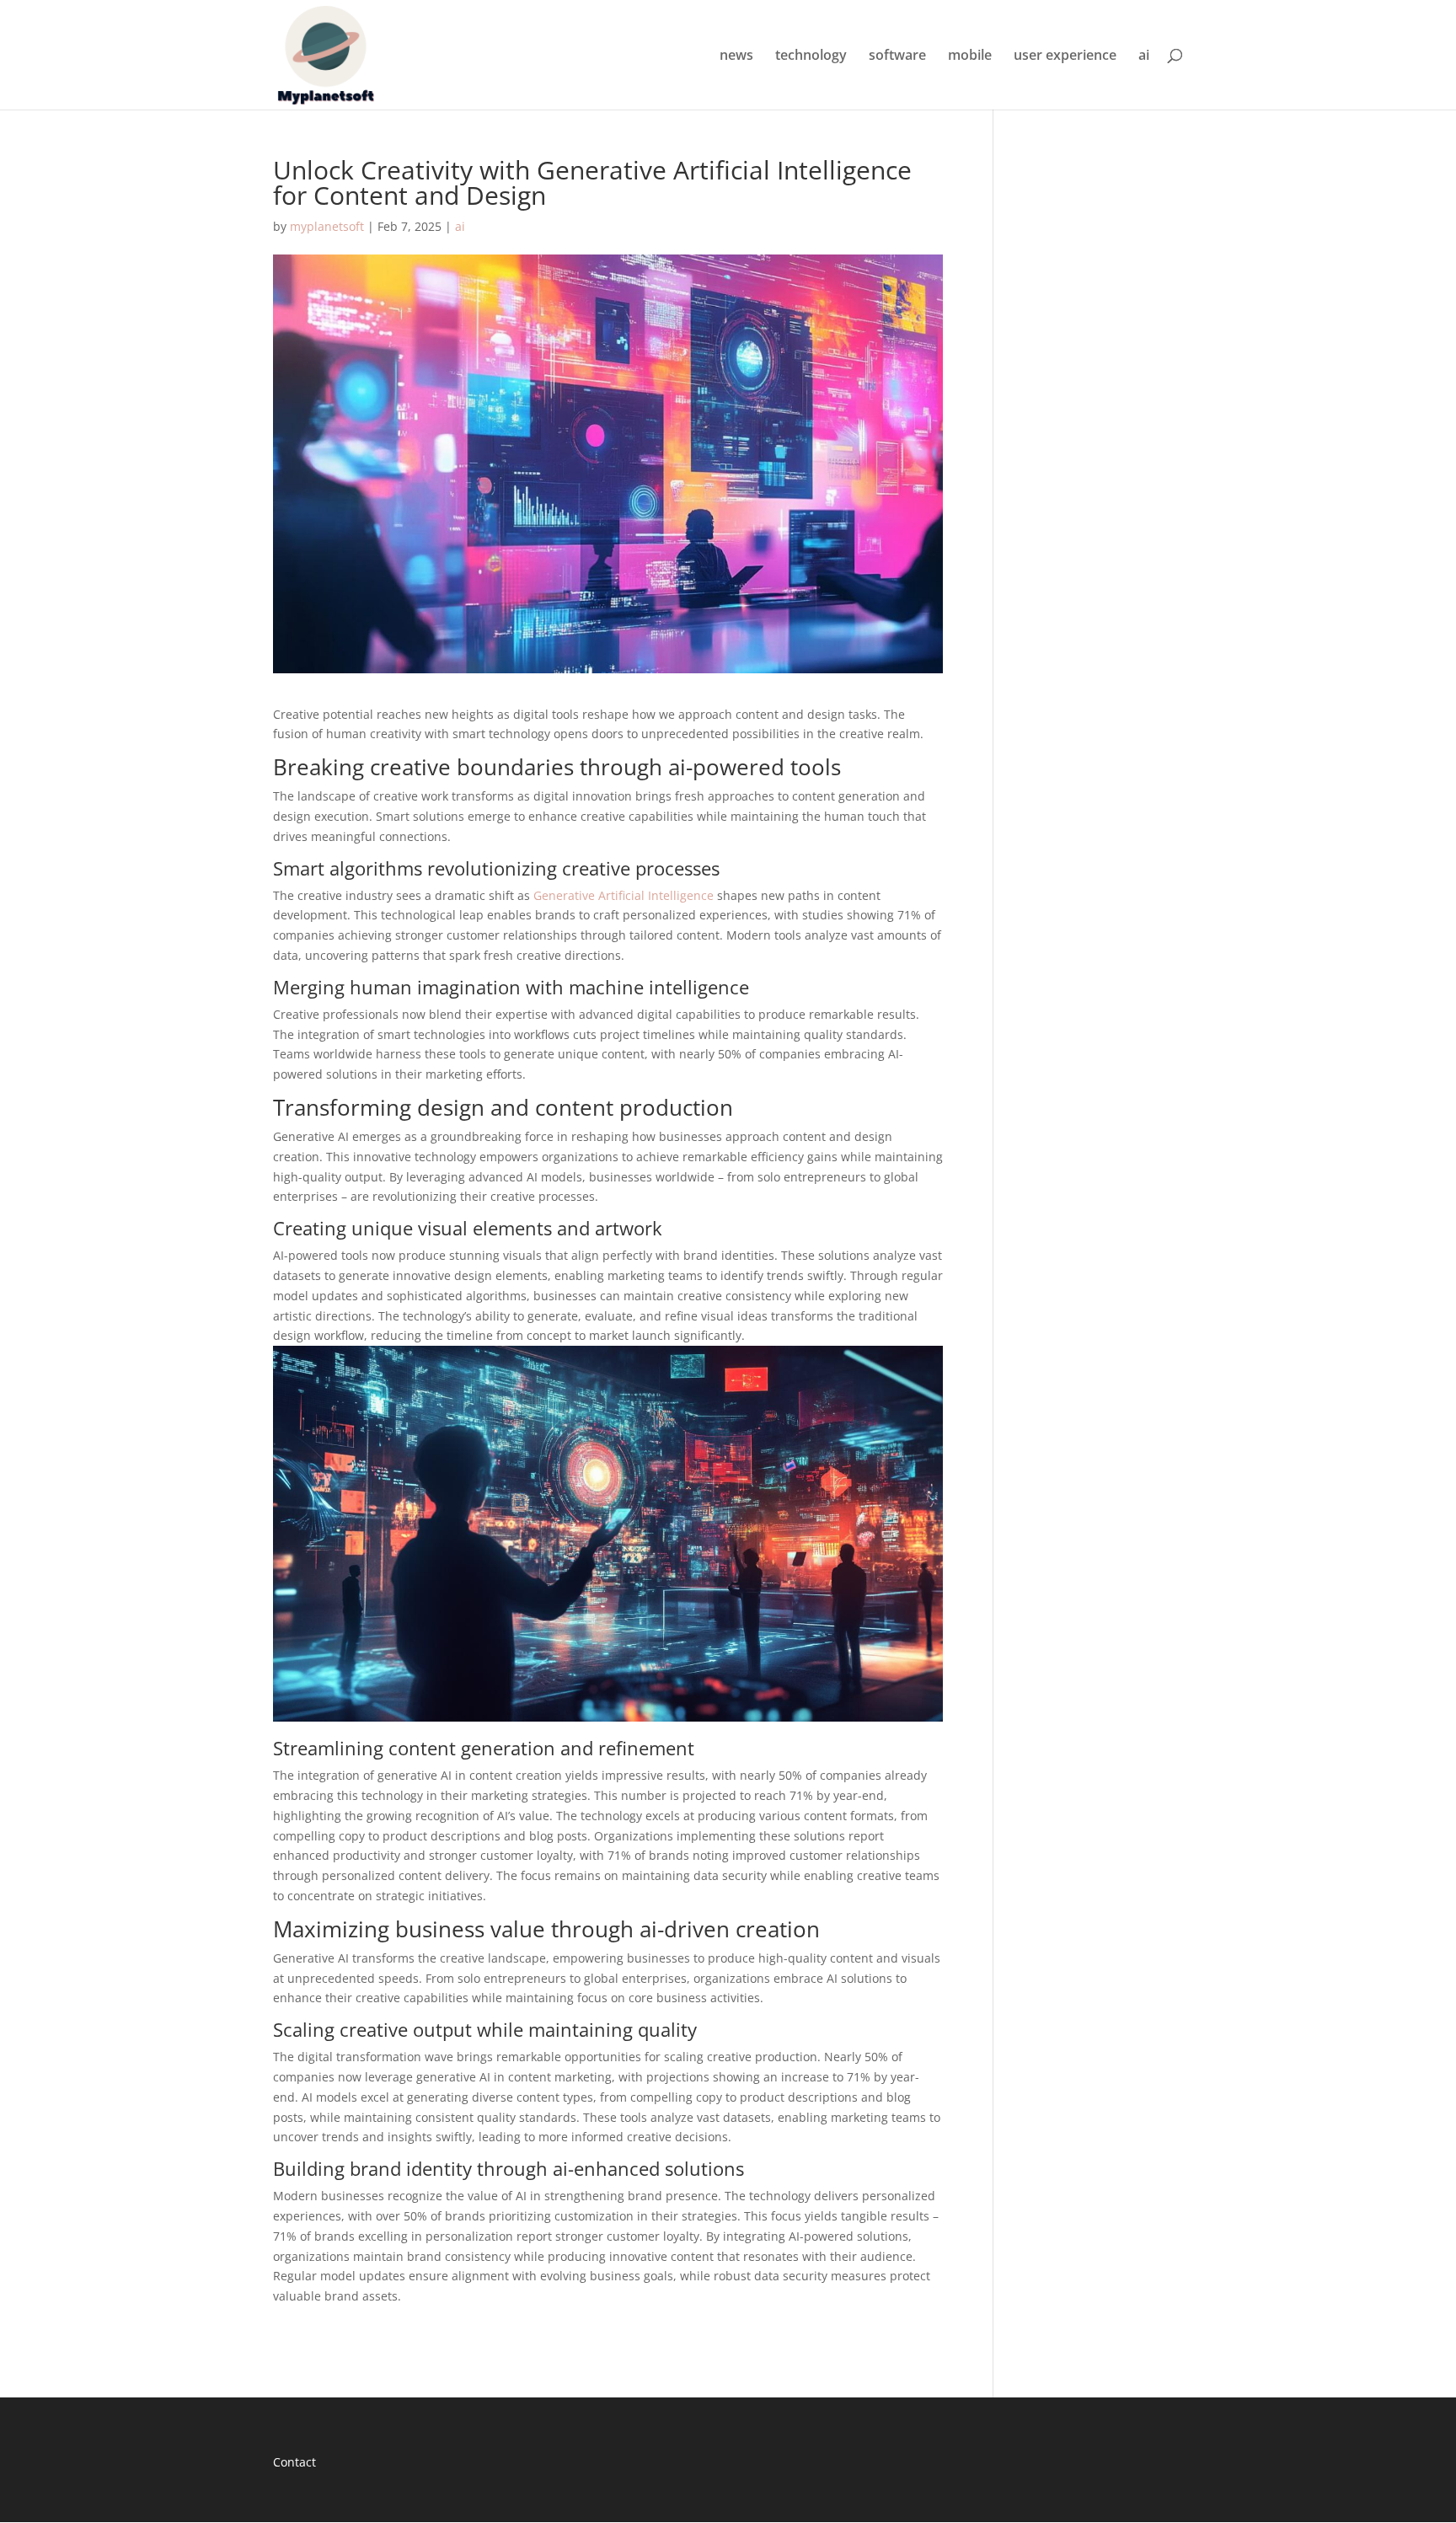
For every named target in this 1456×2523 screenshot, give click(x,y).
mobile (970, 56)
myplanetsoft (327, 226)
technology (811, 56)
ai (1144, 56)
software (897, 56)
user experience (1065, 56)
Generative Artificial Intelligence (624, 895)
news (736, 56)
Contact (294, 2462)
